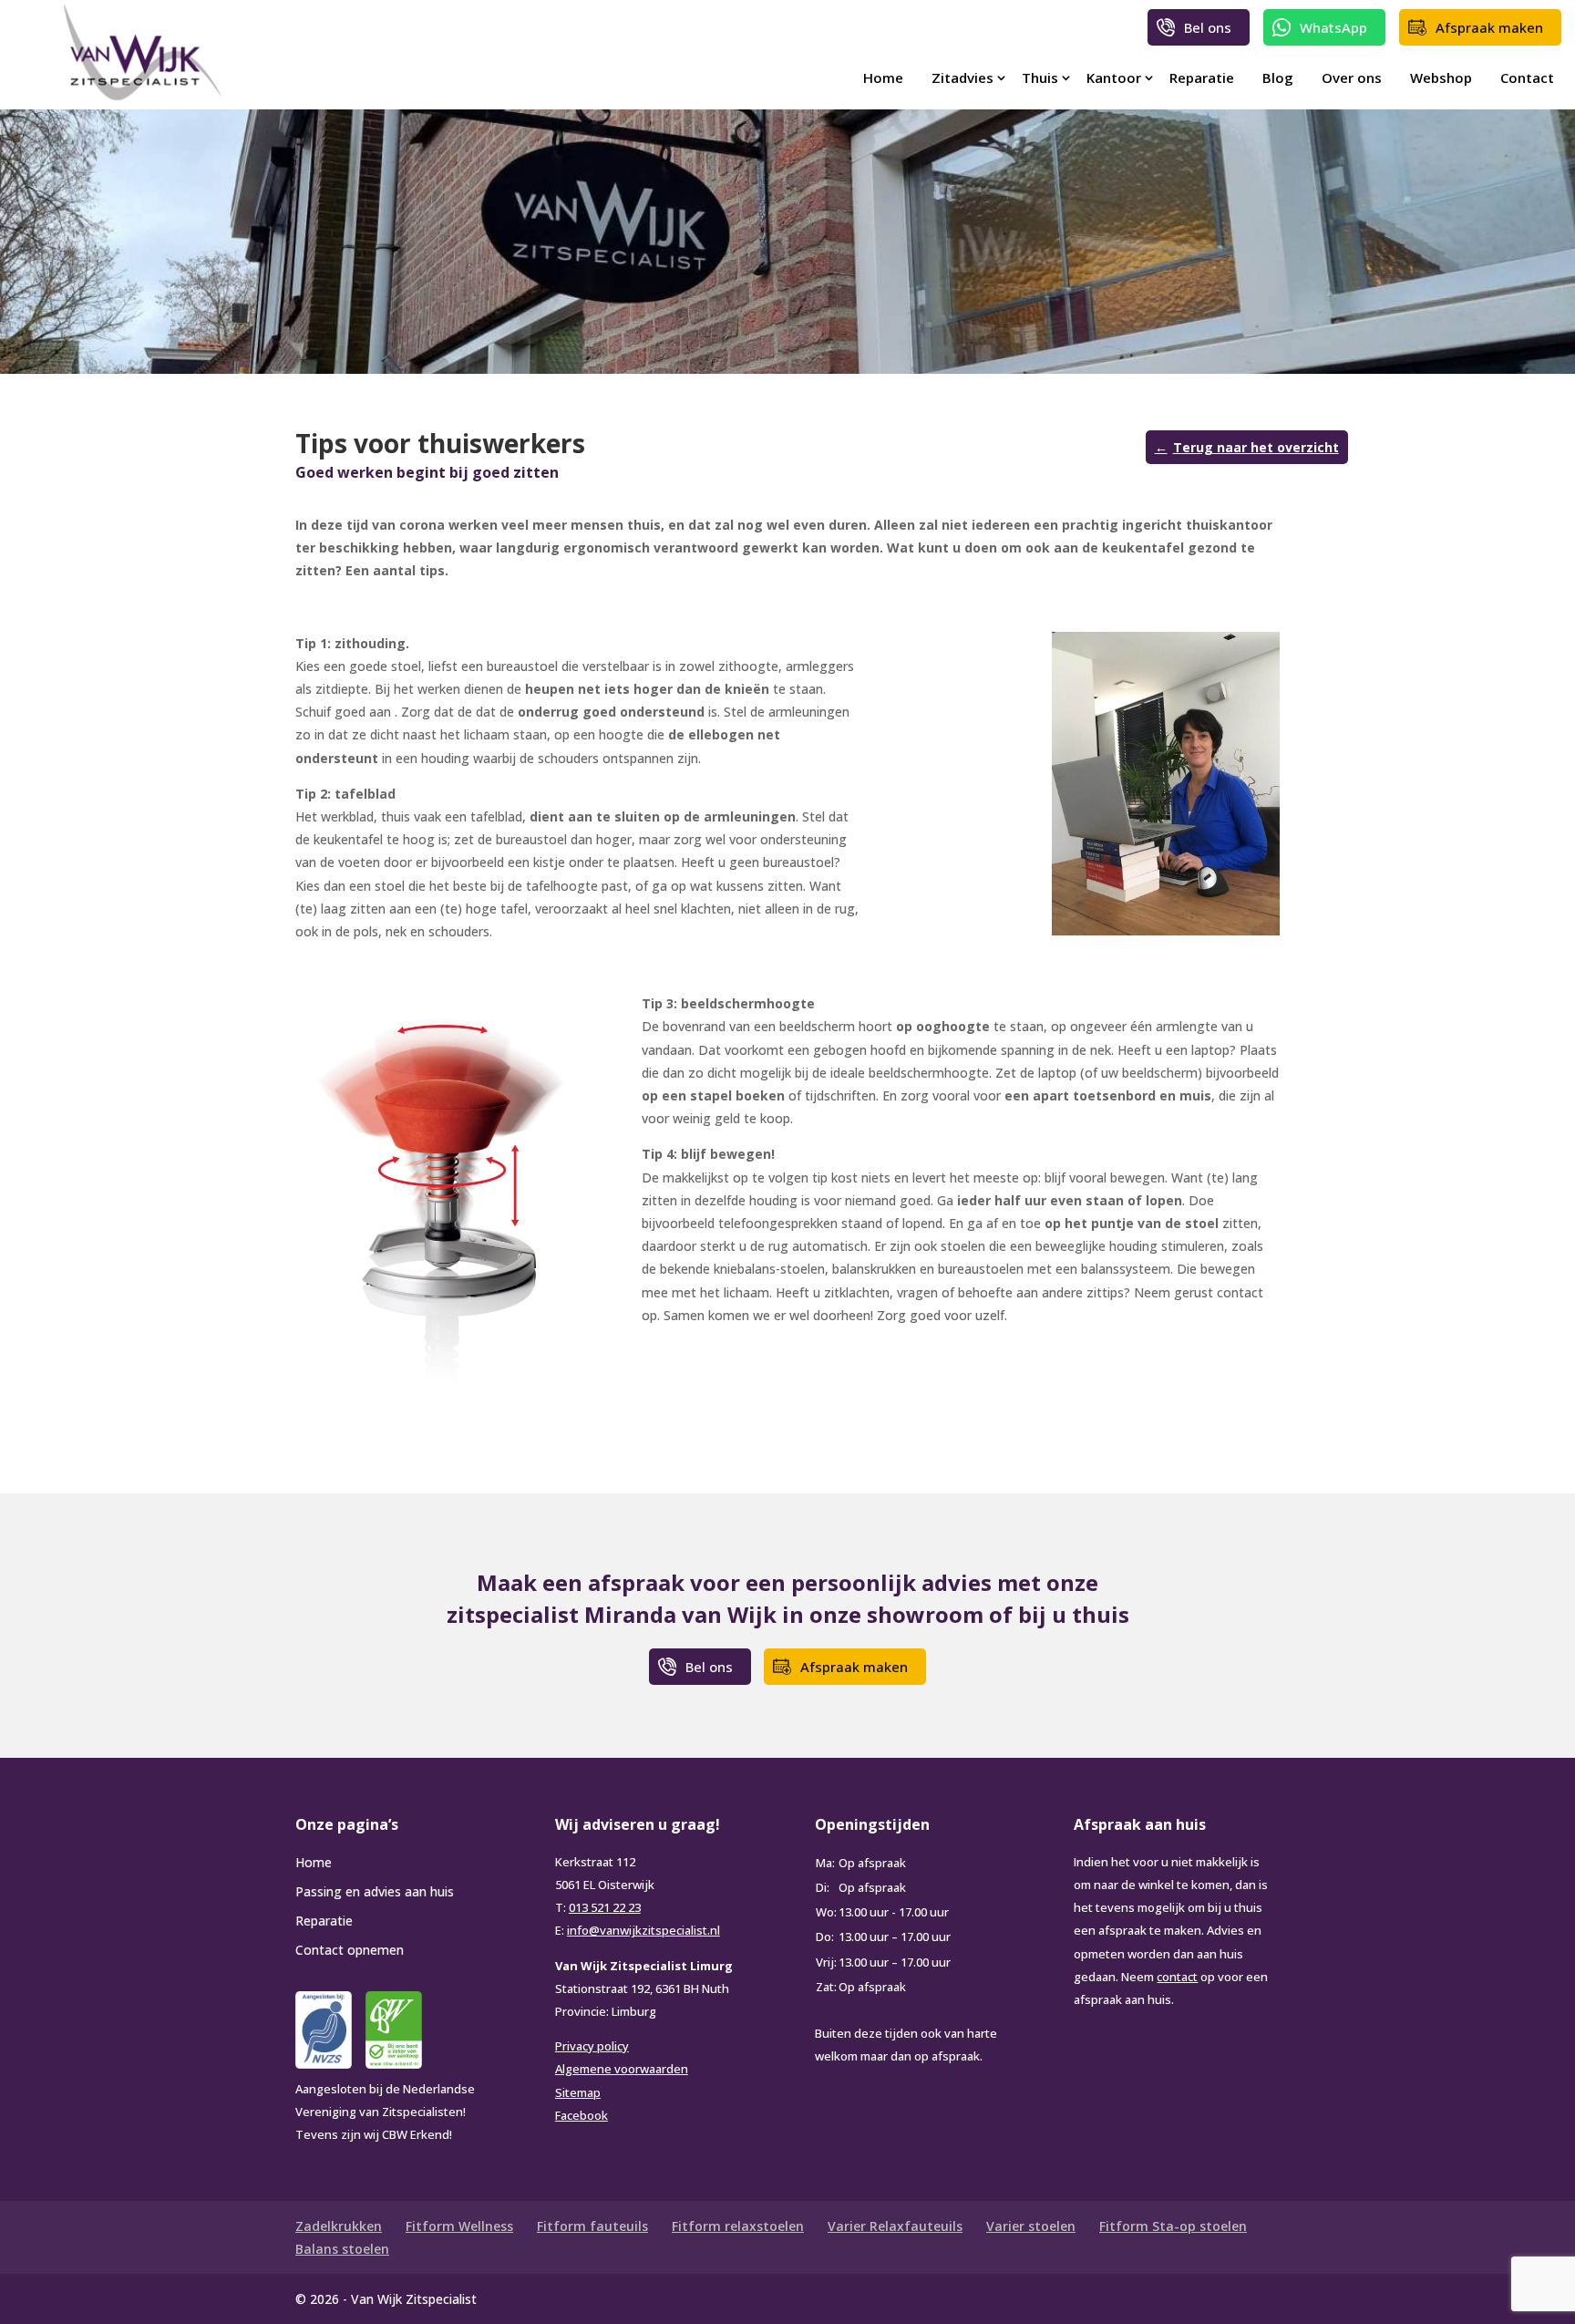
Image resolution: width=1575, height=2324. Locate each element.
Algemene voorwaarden (622, 2069)
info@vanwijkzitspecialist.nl (643, 1930)
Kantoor (1114, 77)
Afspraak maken (1489, 27)
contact (1177, 1977)
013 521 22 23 (605, 1907)
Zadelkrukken (339, 2226)
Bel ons (1208, 27)
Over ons (1352, 77)
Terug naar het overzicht (1256, 447)
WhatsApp (1333, 27)
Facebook (582, 2115)
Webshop (1441, 77)
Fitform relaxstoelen (738, 2226)
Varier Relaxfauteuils (895, 2226)
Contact (1527, 77)
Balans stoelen (342, 2249)
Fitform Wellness (459, 2226)
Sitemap (578, 2092)
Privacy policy (592, 2046)
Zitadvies (962, 77)
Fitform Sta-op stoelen (1173, 2226)
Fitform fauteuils (592, 2226)
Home (883, 77)
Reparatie (1202, 77)
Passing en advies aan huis (375, 1891)
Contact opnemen (350, 1950)
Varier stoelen (1031, 2226)
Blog (1278, 77)
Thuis (1040, 77)
